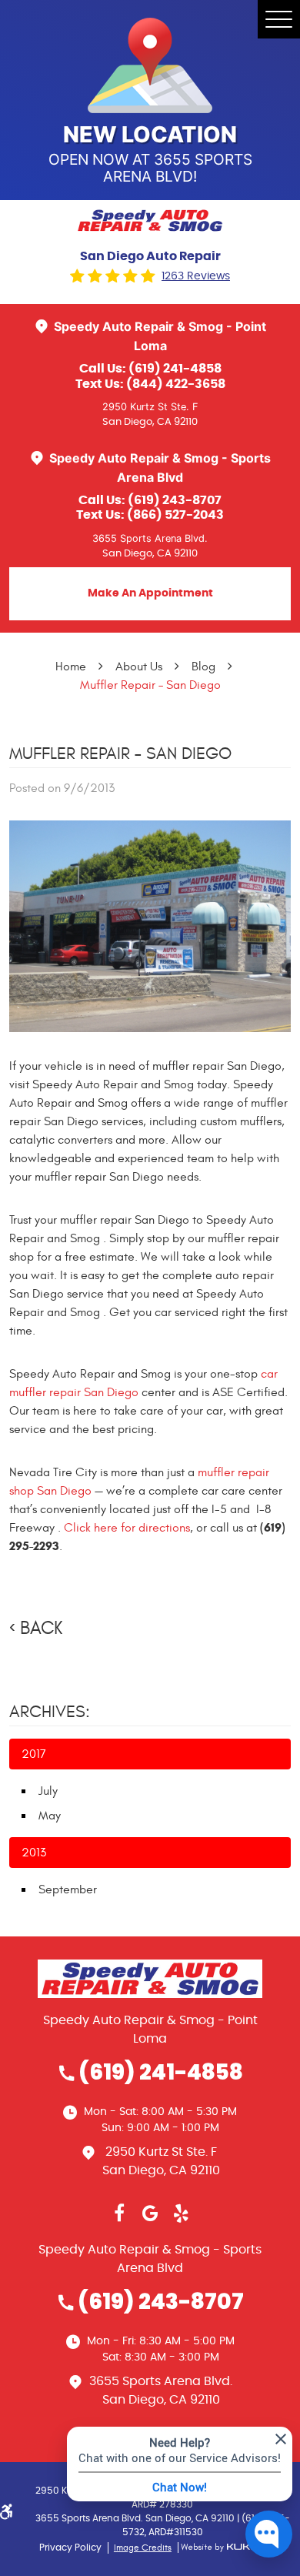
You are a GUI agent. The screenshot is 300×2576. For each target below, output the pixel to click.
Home (71, 667)
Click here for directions (127, 1528)
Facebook (119, 2213)
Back (41, 1629)
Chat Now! (180, 2487)
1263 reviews (196, 276)
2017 (34, 1754)
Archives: (50, 1712)
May (50, 1816)
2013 (34, 1853)
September (68, 1889)
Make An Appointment (150, 593)
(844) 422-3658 (176, 384)
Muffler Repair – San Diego (150, 685)
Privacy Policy (70, 2548)
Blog (203, 667)
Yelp (181, 2213)
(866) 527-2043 (175, 515)
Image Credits (143, 2548)
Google (150, 2213)
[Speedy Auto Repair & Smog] (150, 221)
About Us (139, 667)
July (48, 1791)
